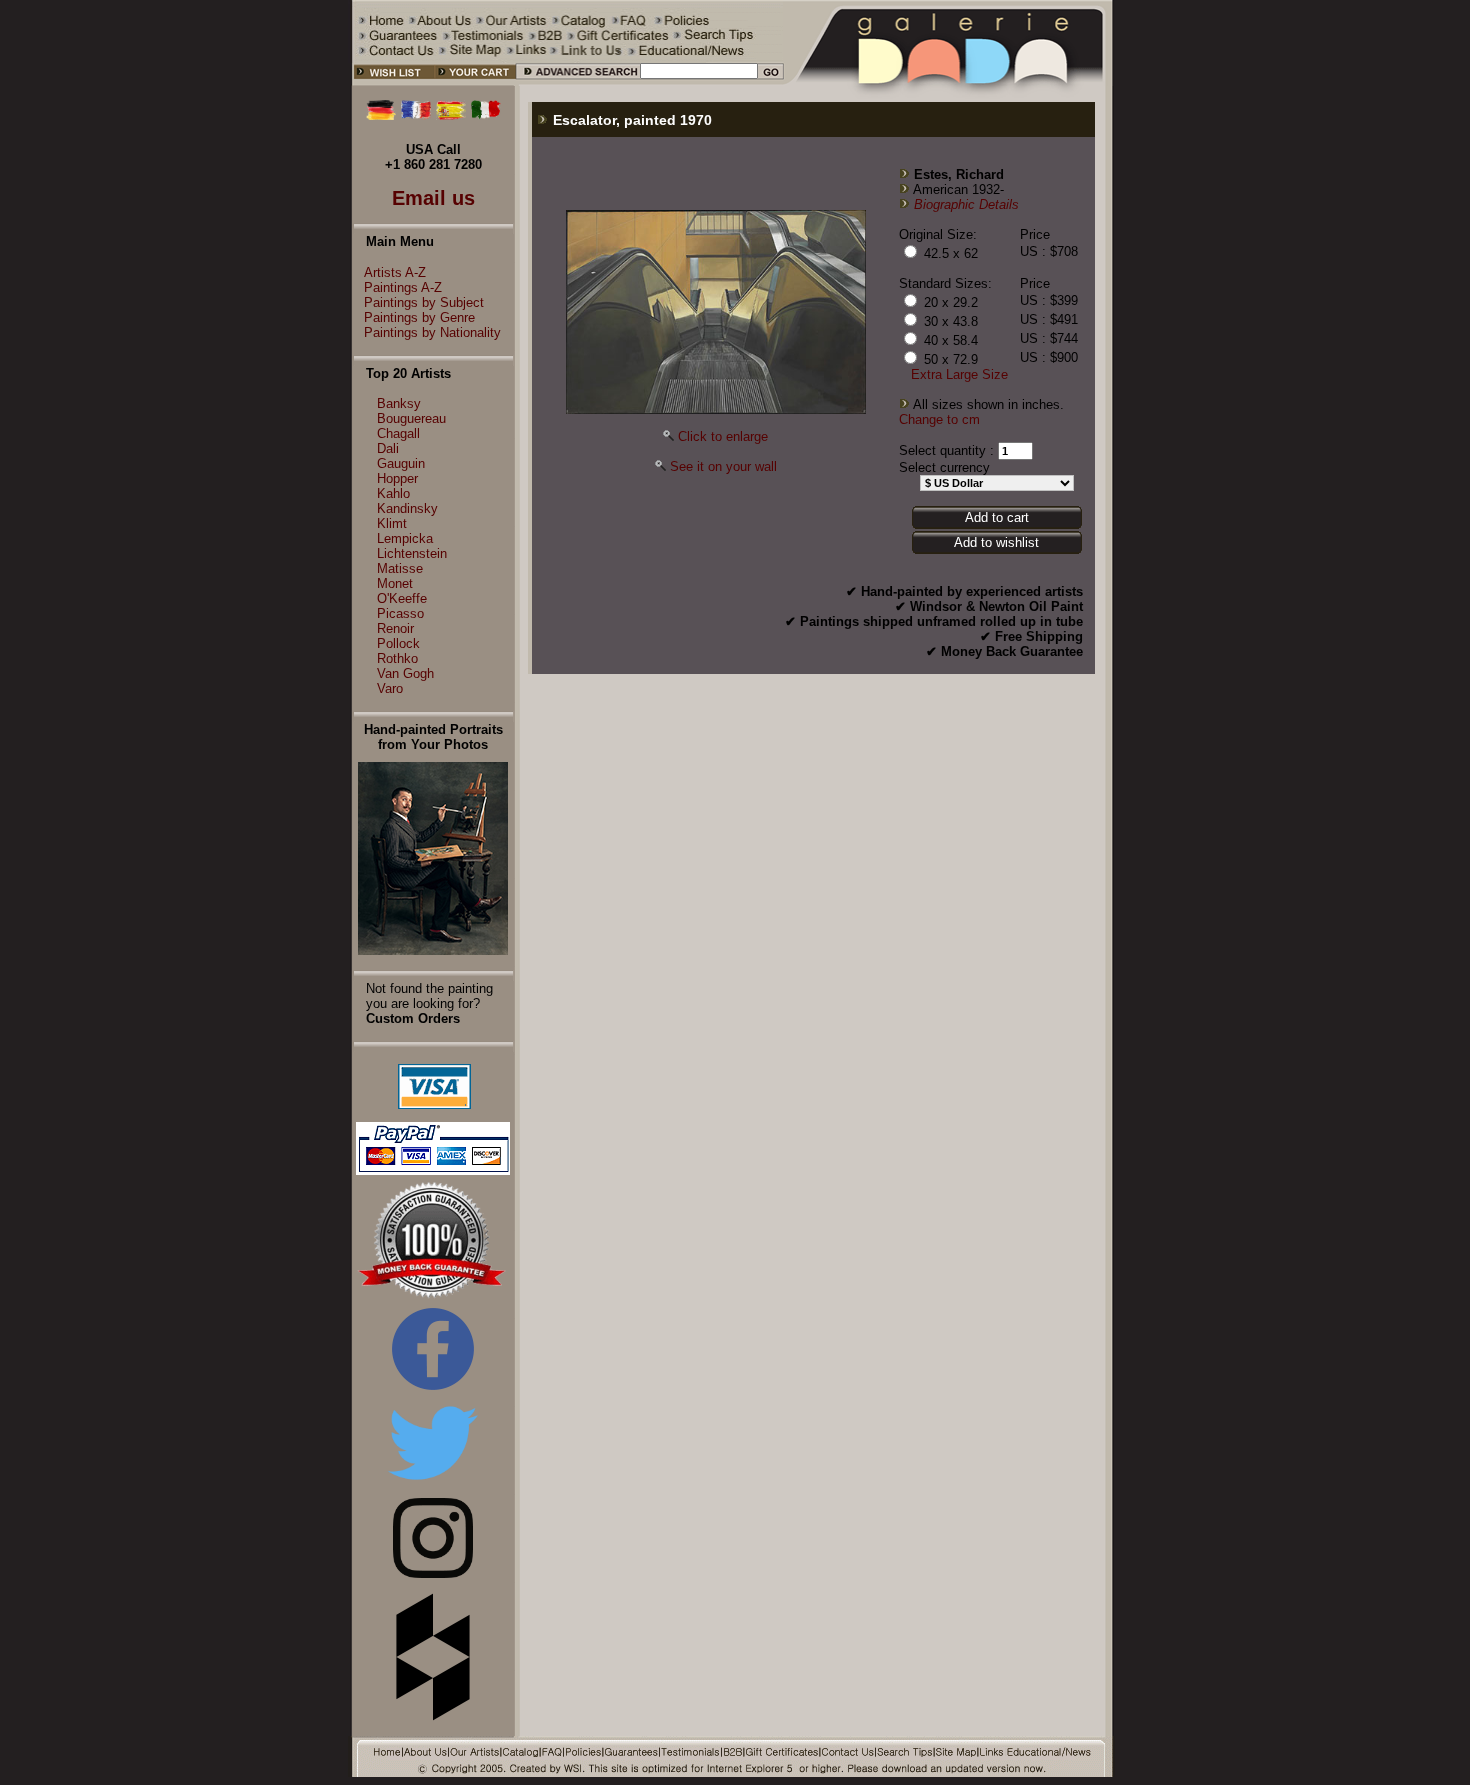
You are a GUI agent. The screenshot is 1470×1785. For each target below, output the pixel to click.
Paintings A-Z (403, 287)
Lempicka (405, 538)
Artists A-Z (395, 272)
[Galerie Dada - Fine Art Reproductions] (949, 81)
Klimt (392, 523)
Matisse (400, 568)
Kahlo (393, 493)
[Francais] (416, 115)
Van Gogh (405, 673)
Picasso (400, 613)
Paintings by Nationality (432, 332)
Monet (395, 583)
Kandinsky (407, 508)
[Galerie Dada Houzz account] (433, 1716)
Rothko (397, 658)
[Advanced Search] (577, 81)
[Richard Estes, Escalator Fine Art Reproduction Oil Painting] (716, 409)
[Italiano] (486, 115)
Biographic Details (966, 204)
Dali (388, 448)
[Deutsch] (381, 115)
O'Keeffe (402, 598)
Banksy (399, 403)
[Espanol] (451, 115)
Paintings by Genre (419, 317)
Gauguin (401, 463)
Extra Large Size (959, 374)
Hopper (397, 478)
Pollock (398, 643)
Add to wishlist (996, 542)
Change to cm (939, 419)
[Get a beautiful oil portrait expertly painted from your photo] (433, 950)
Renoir (395, 628)
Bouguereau (411, 418)
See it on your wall (723, 466)
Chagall (398, 433)
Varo (390, 688)
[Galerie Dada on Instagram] (433, 1573)
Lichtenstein (412, 553)
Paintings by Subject (424, 302)
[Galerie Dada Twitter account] (433, 1483)
